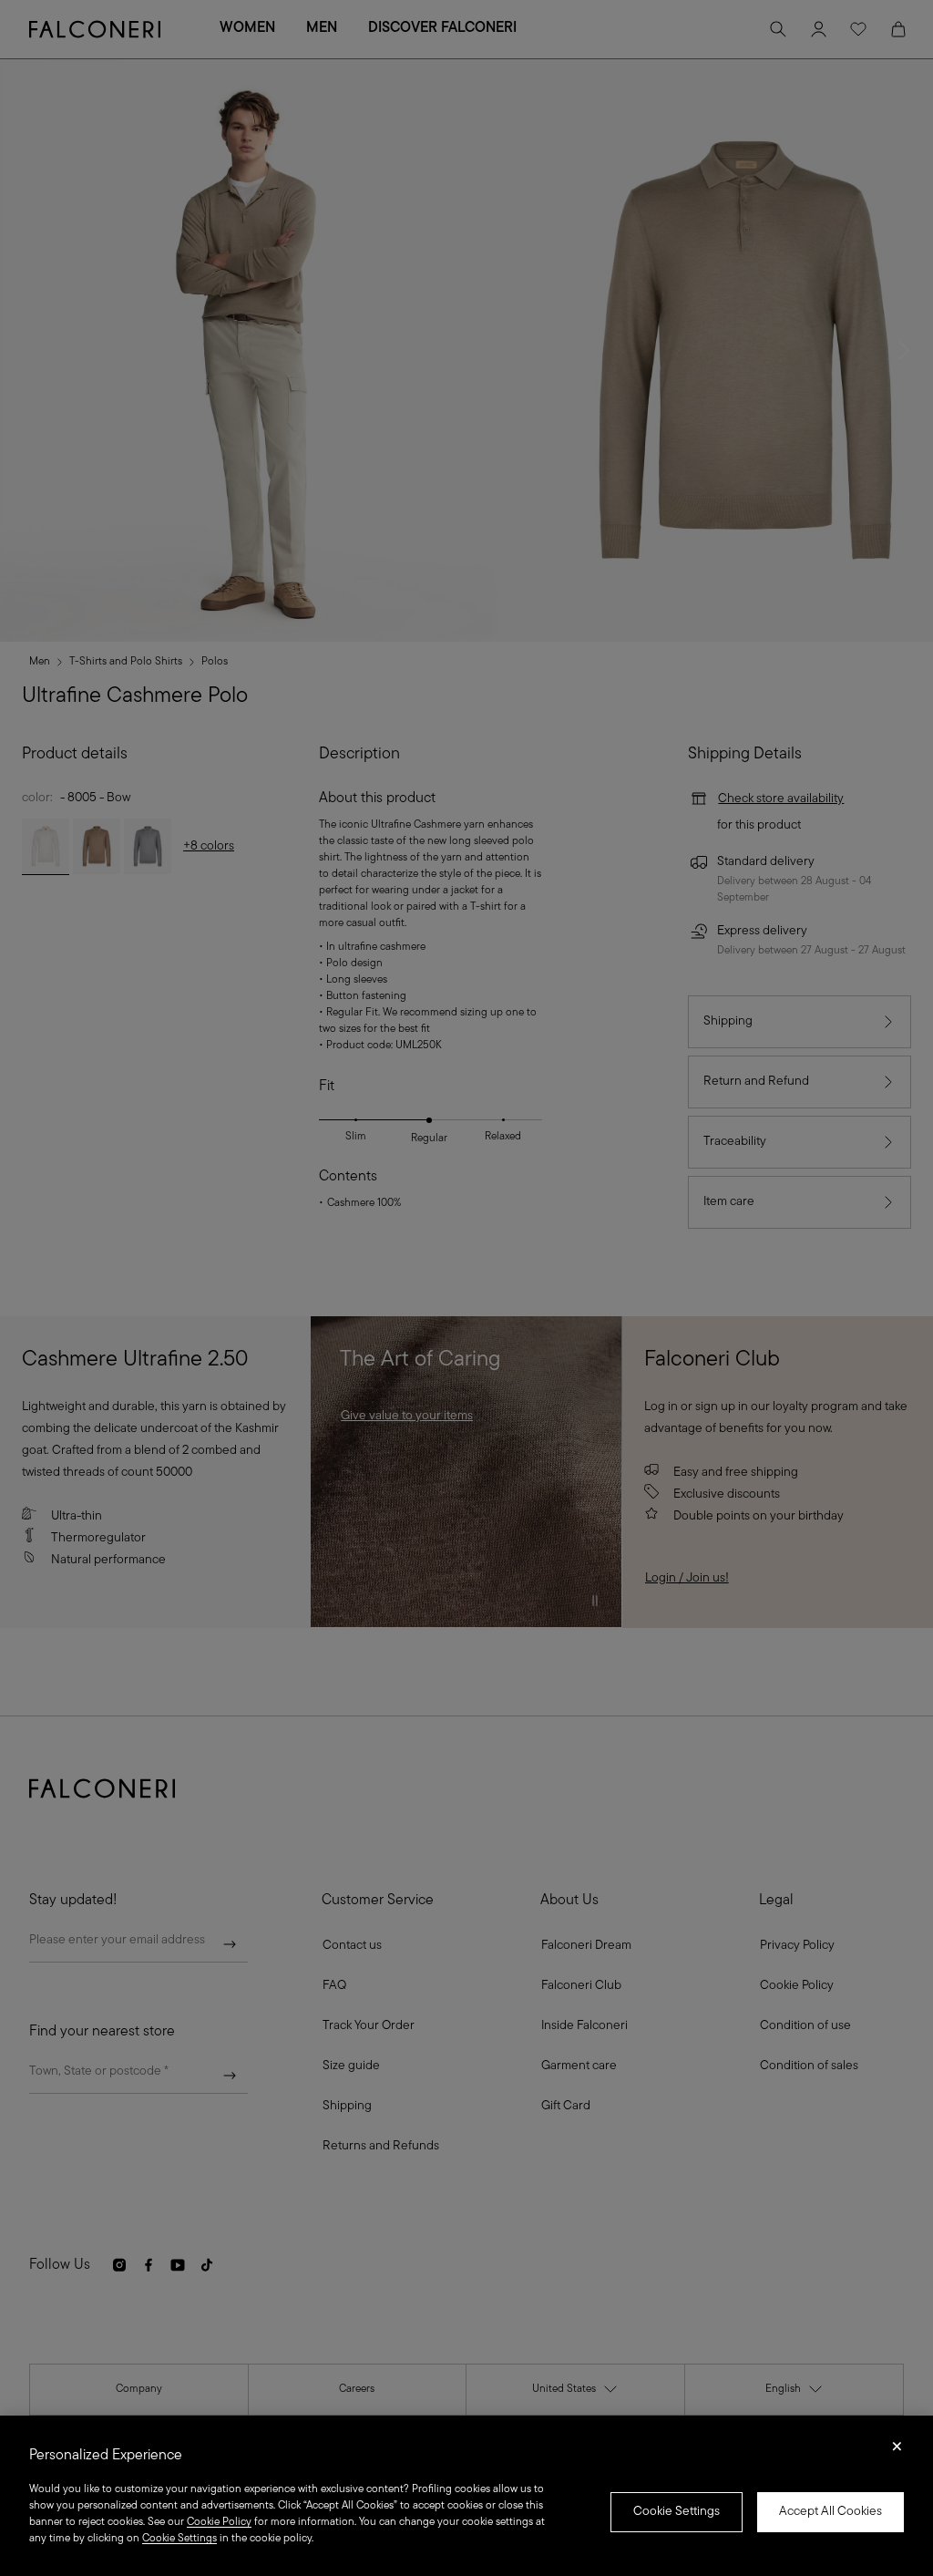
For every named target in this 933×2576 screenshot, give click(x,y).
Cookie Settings (677, 2512)
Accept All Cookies (830, 2512)
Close (897, 2452)
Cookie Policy (219, 2522)
